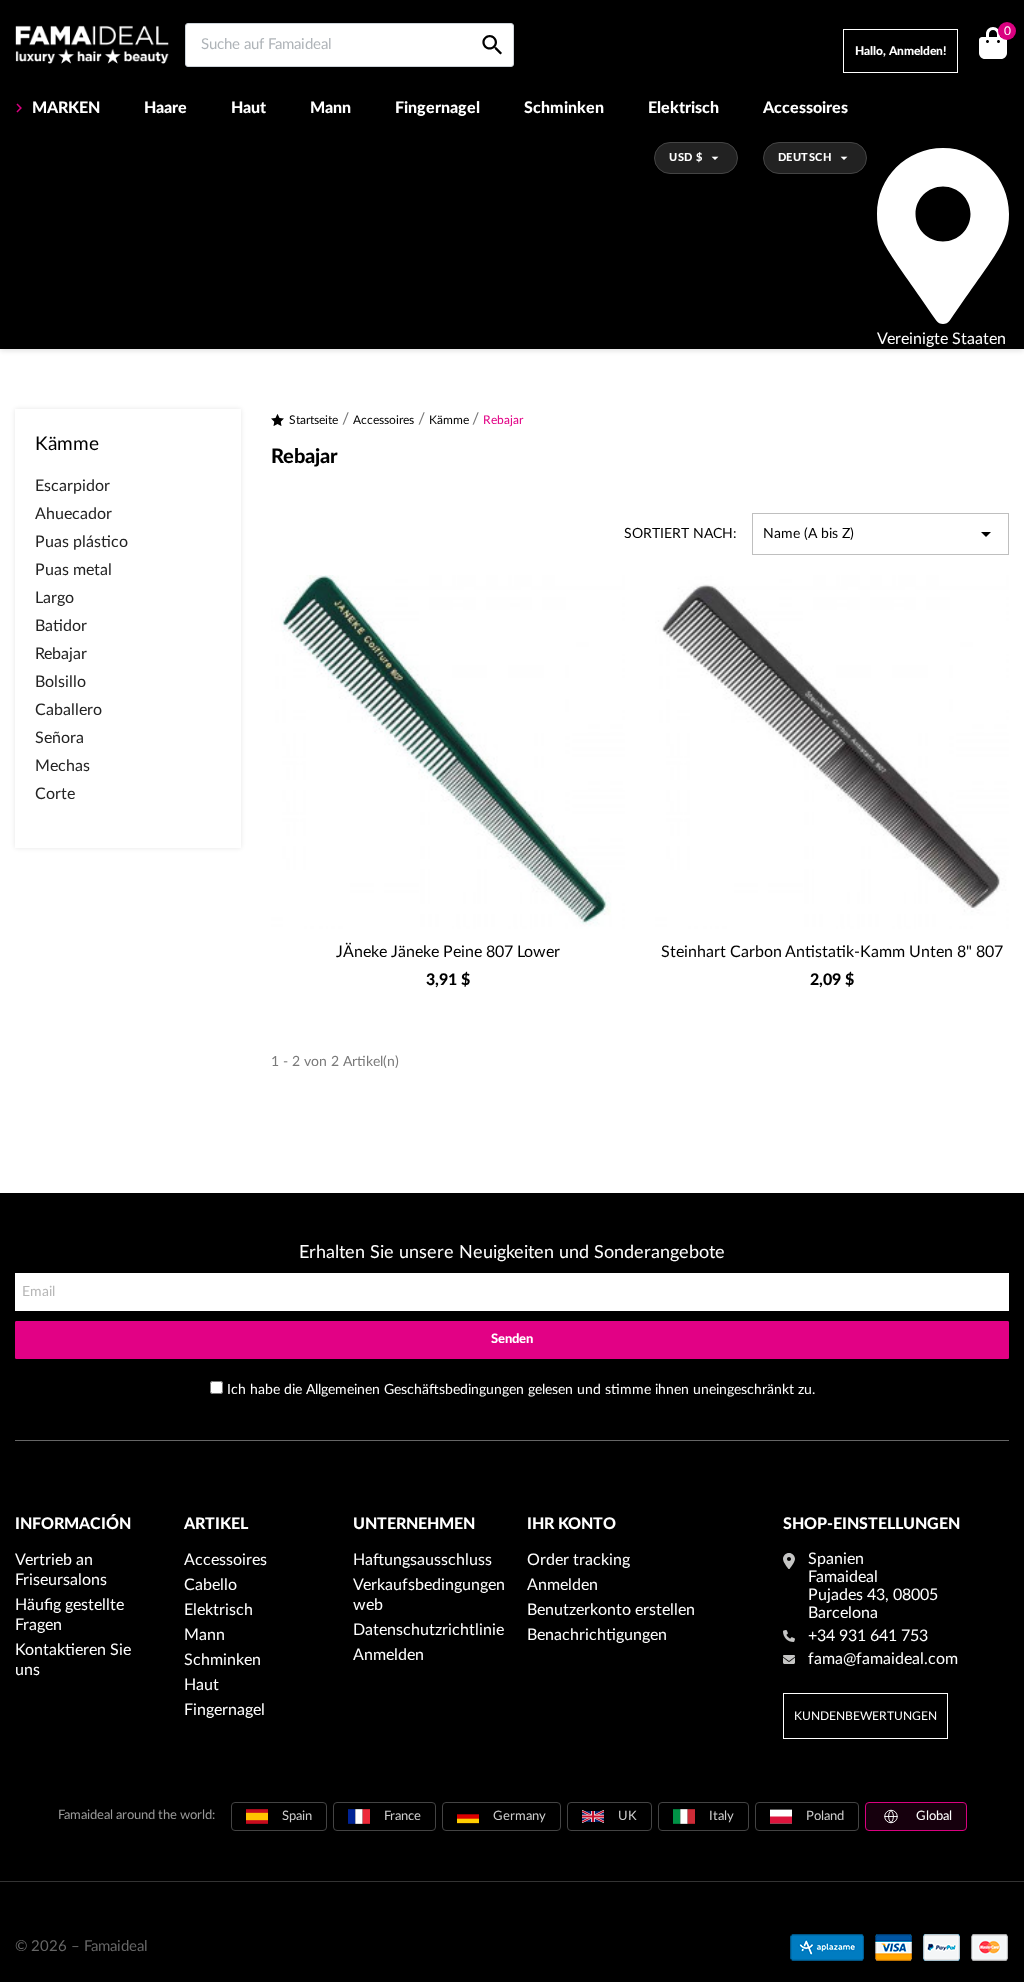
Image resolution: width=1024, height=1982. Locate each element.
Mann (330, 108)
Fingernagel (437, 108)
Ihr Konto (571, 1524)
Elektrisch (683, 108)
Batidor (61, 626)
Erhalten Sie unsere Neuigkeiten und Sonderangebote (512, 1253)
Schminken (564, 108)
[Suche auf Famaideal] (492, 22)
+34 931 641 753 (868, 1636)
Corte (55, 794)
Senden (512, 1339)
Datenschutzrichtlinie (428, 1630)
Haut (248, 108)
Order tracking (578, 1560)
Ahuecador (73, 514)
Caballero (68, 710)
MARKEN (66, 108)
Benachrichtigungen (597, 1635)
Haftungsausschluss (422, 1560)
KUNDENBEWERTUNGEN (865, 1716)
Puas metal (73, 570)
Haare (165, 108)
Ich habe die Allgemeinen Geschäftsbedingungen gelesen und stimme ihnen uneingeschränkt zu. (521, 1390)
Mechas (62, 766)
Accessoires (805, 108)
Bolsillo (60, 682)
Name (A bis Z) (880, 534)
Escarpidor (72, 486)
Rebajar (61, 654)
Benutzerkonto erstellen (611, 1610)
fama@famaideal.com (883, 1659)
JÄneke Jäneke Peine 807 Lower (448, 952)
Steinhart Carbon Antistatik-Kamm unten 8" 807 (832, 952)
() (1006, 32)
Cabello (210, 1585)
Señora (59, 738)
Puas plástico (81, 542)
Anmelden (388, 1655)
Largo (54, 598)
